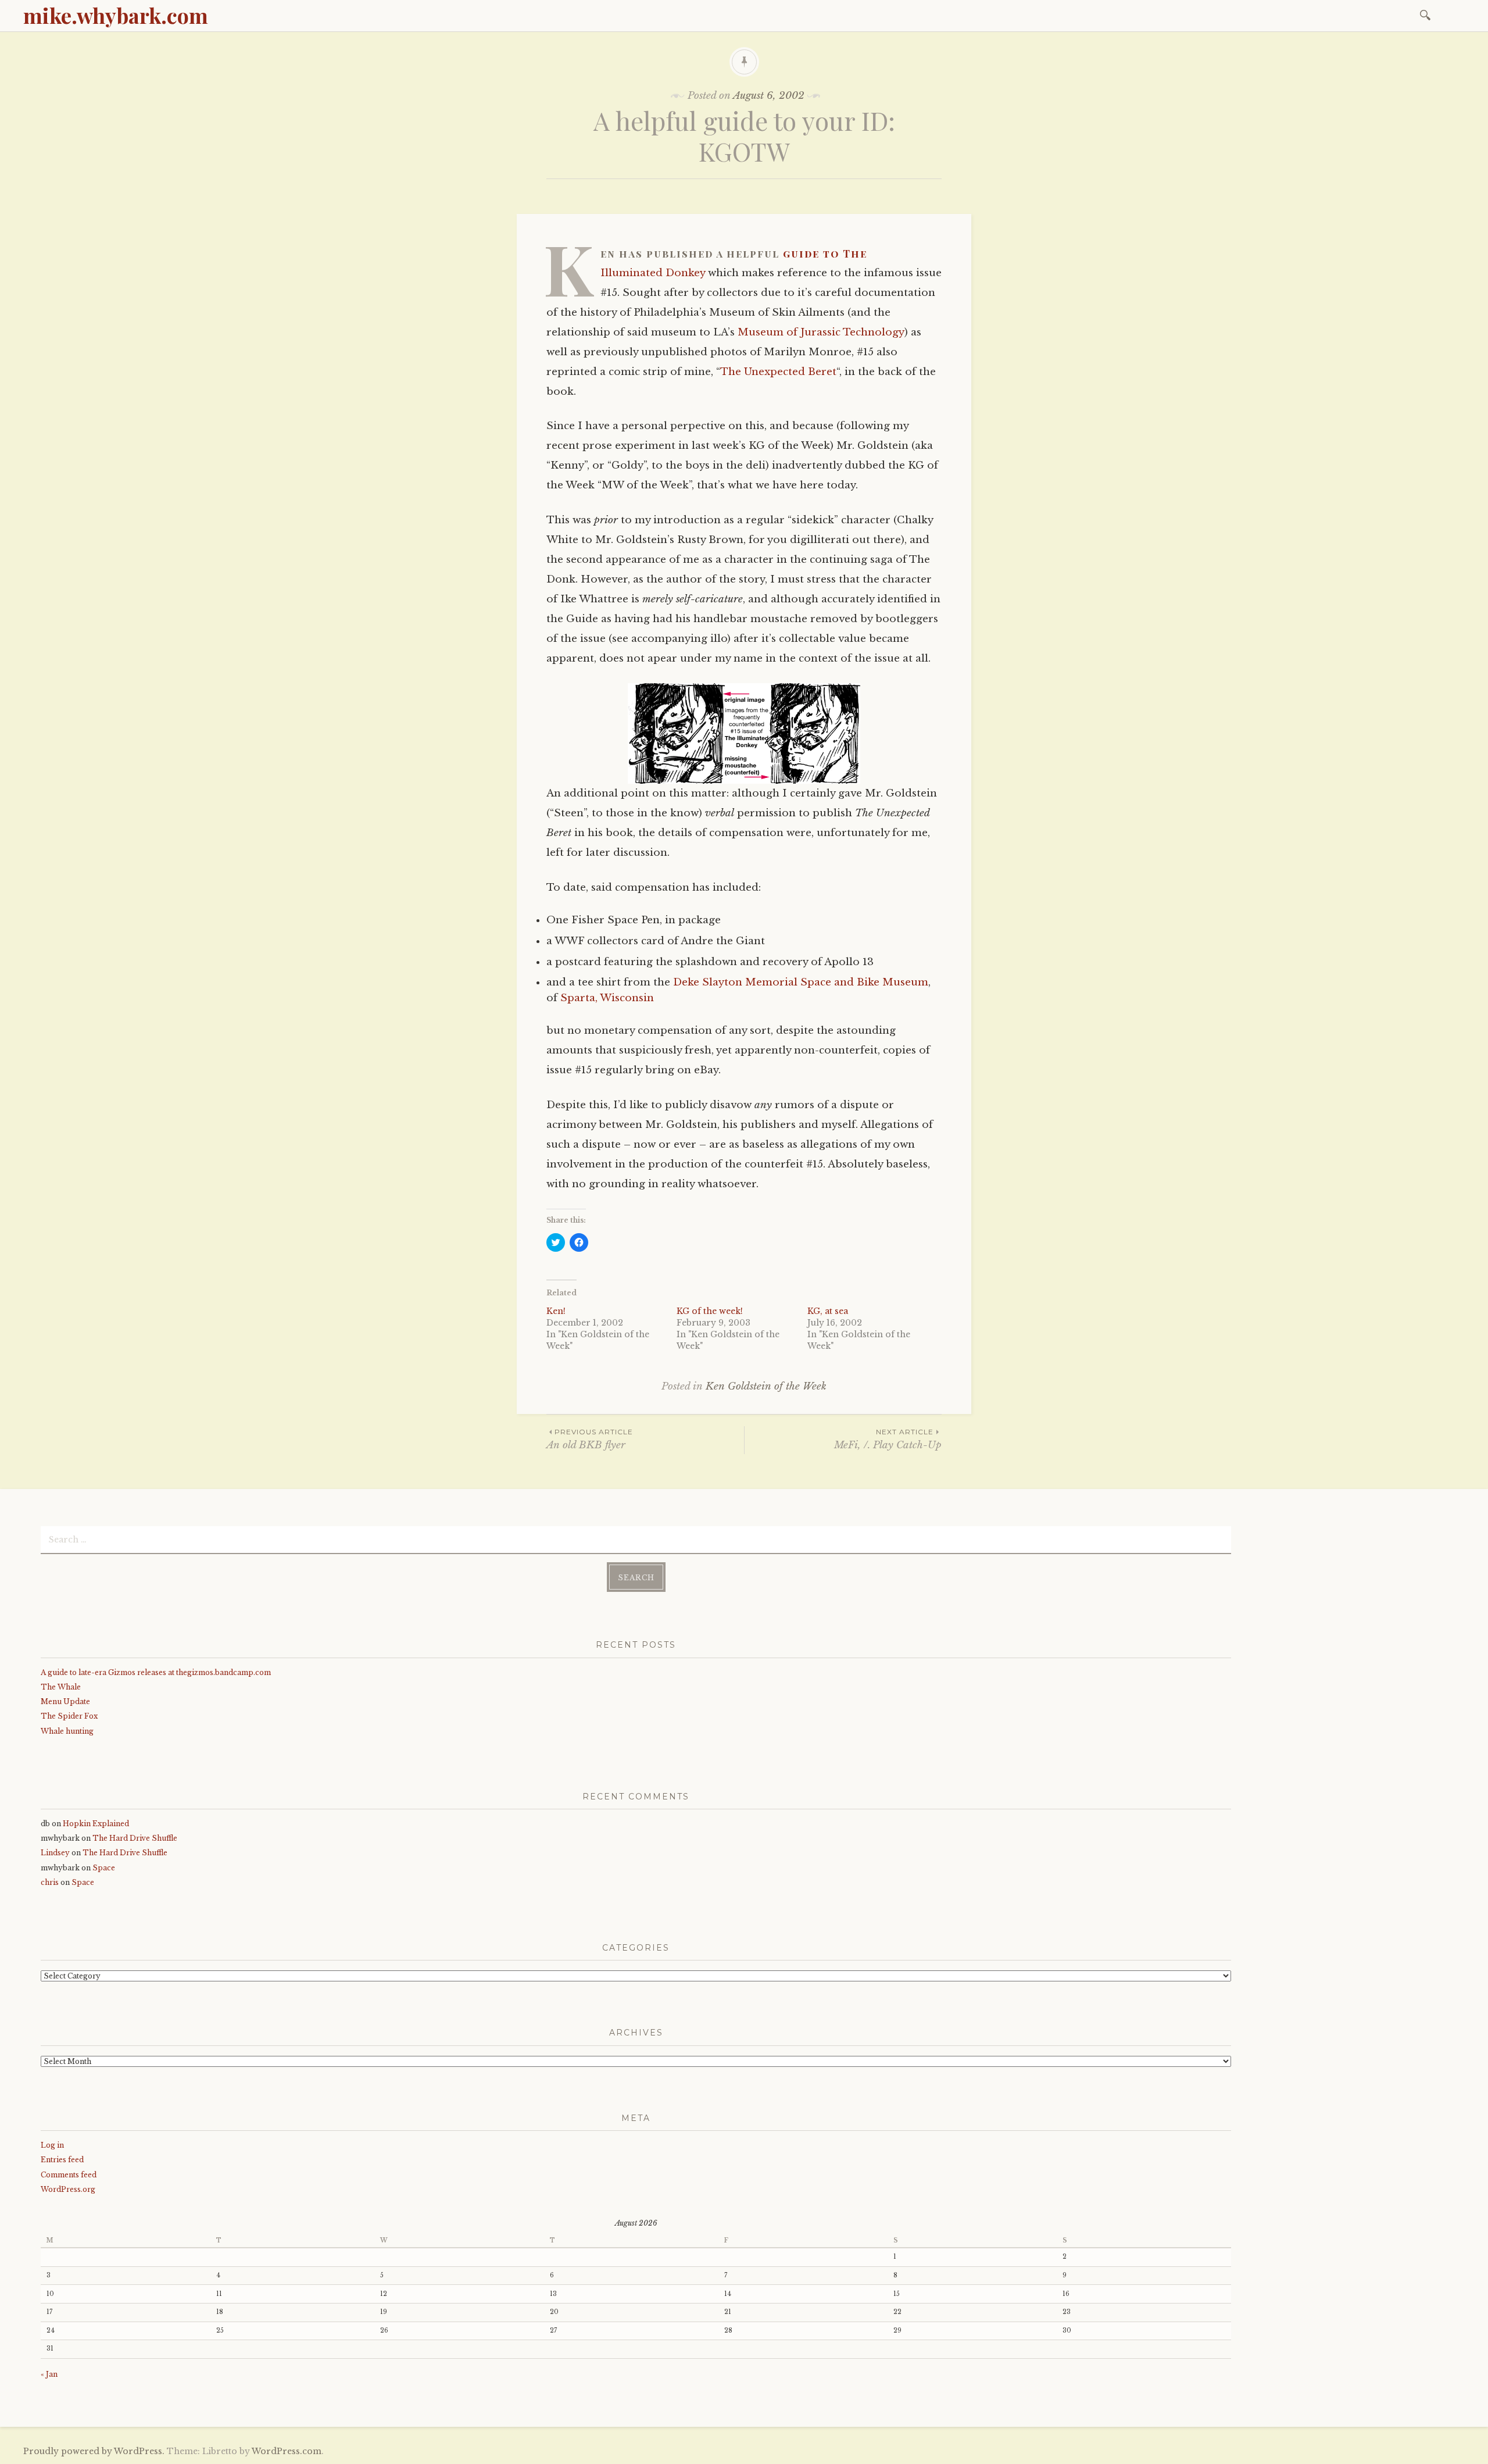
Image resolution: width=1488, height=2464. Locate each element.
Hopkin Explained (96, 1824)
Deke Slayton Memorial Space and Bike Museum (801, 982)
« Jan (49, 2374)
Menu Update (65, 1701)
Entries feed (62, 2160)
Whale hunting (67, 1731)
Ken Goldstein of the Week (766, 1386)
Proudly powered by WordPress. (94, 2451)
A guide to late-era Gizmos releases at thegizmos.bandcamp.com (156, 1672)
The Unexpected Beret (778, 372)
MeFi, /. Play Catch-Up (888, 1439)
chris (50, 1882)
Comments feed (69, 2175)
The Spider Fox (69, 1716)
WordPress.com (287, 2451)
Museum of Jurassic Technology (821, 332)
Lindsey (55, 1853)
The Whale (61, 1687)
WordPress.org (68, 2189)
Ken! (556, 1311)
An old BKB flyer (590, 1439)
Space (104, 1868)
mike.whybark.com (116, 15)
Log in (52, 2145)
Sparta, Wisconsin (607, 998)
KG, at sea (828, 1311)
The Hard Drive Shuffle (135, 1838)
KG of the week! (710, 1311)
